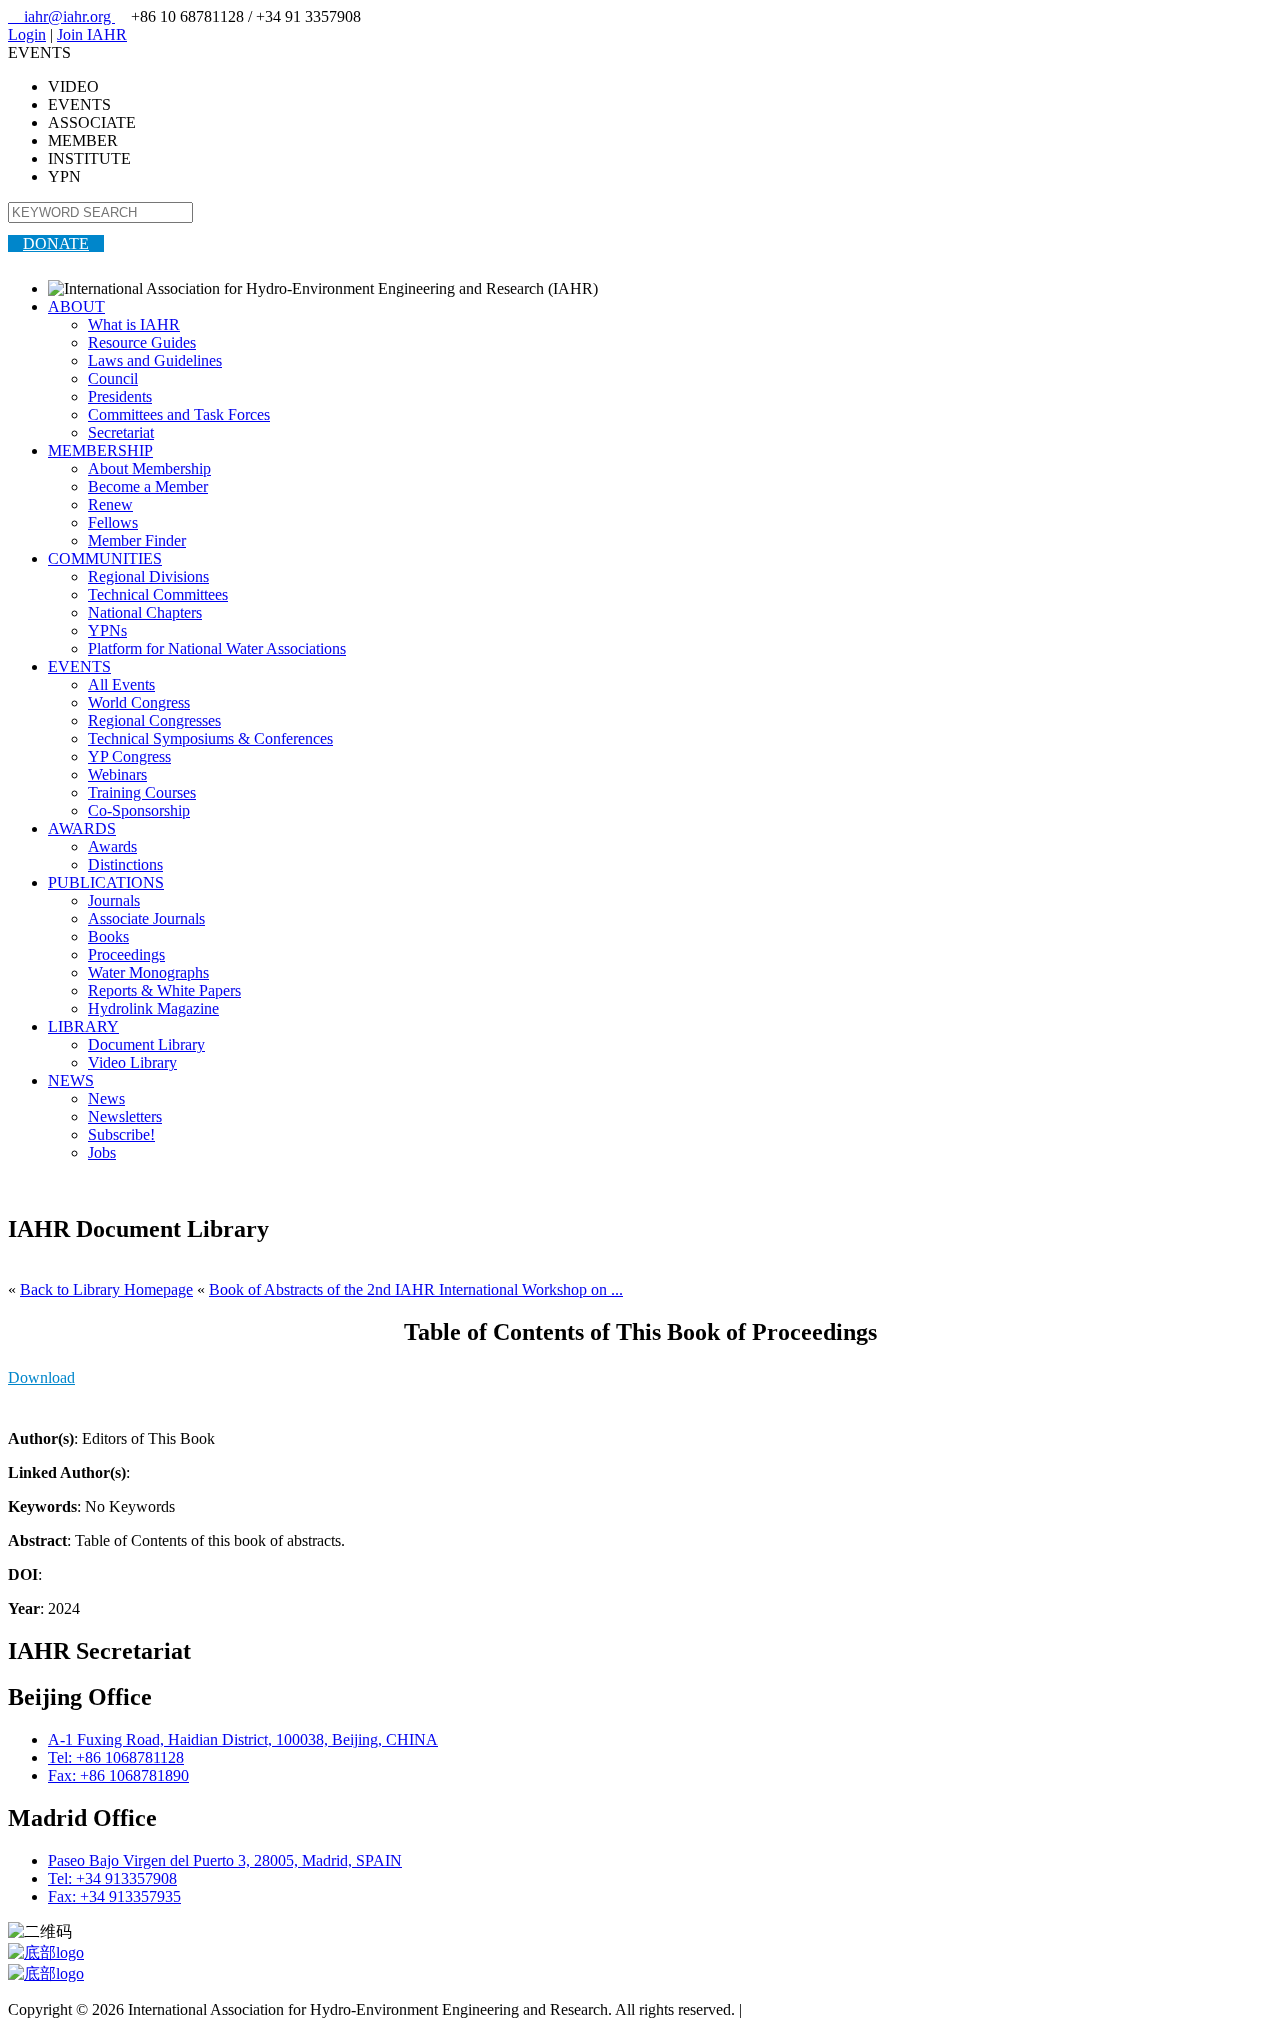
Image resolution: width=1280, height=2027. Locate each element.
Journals (114, 900)
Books (108, 936)
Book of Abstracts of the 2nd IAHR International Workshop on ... (416, 1289)
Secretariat (121, 432)
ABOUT (76, 306)
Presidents (120, 396)
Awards (112, 846)
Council (113, 378)
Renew (110, 504)
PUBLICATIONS (106, 882)
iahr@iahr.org (61, 16)
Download (41, 1377)
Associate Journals (146, 918)
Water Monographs (148, 972)
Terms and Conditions (815, 2009)
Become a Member (148, 486)
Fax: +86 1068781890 (118, 1775)
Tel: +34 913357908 (112, 1878)
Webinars (117, 774)
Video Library (132, 1062)
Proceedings (126, 954)
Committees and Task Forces (179, 414)
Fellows (113, 522)
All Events (121, 684)
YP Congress (129, 756)
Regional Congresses (154, 720)
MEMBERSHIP (100, 450)
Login (27, 34)
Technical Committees (158, 594)
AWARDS (82, 828)
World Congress (139, 702)
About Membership (149, 468)
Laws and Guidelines (155, 360)
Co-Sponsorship (139, 810)
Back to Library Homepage (106, 1289)
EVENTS (79, 666)
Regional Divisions (148, 576)
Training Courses (142, 792)
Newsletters (125, 1116)
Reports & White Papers (164, 990)
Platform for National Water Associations (217, 648)
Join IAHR (92, 34)
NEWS (71, 1080)
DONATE (56, 243)
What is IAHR (134, 324)
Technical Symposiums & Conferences (210, 738)
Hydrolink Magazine (153, 1008)
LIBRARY (83, 1026)
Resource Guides (142, 342)
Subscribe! (121, 1134)
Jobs (102, 1152)
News (106, 1098)
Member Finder (137, 540)
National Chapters (145, 612)
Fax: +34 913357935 (114, 1896)
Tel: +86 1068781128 (116, 1757)
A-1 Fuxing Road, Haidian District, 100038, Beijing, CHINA (243, 1739)
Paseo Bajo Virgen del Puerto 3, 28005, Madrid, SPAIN (225, 1860)
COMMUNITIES (105, 558)
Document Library (146, 1044)
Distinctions (125, 864)
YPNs (107, 630)
